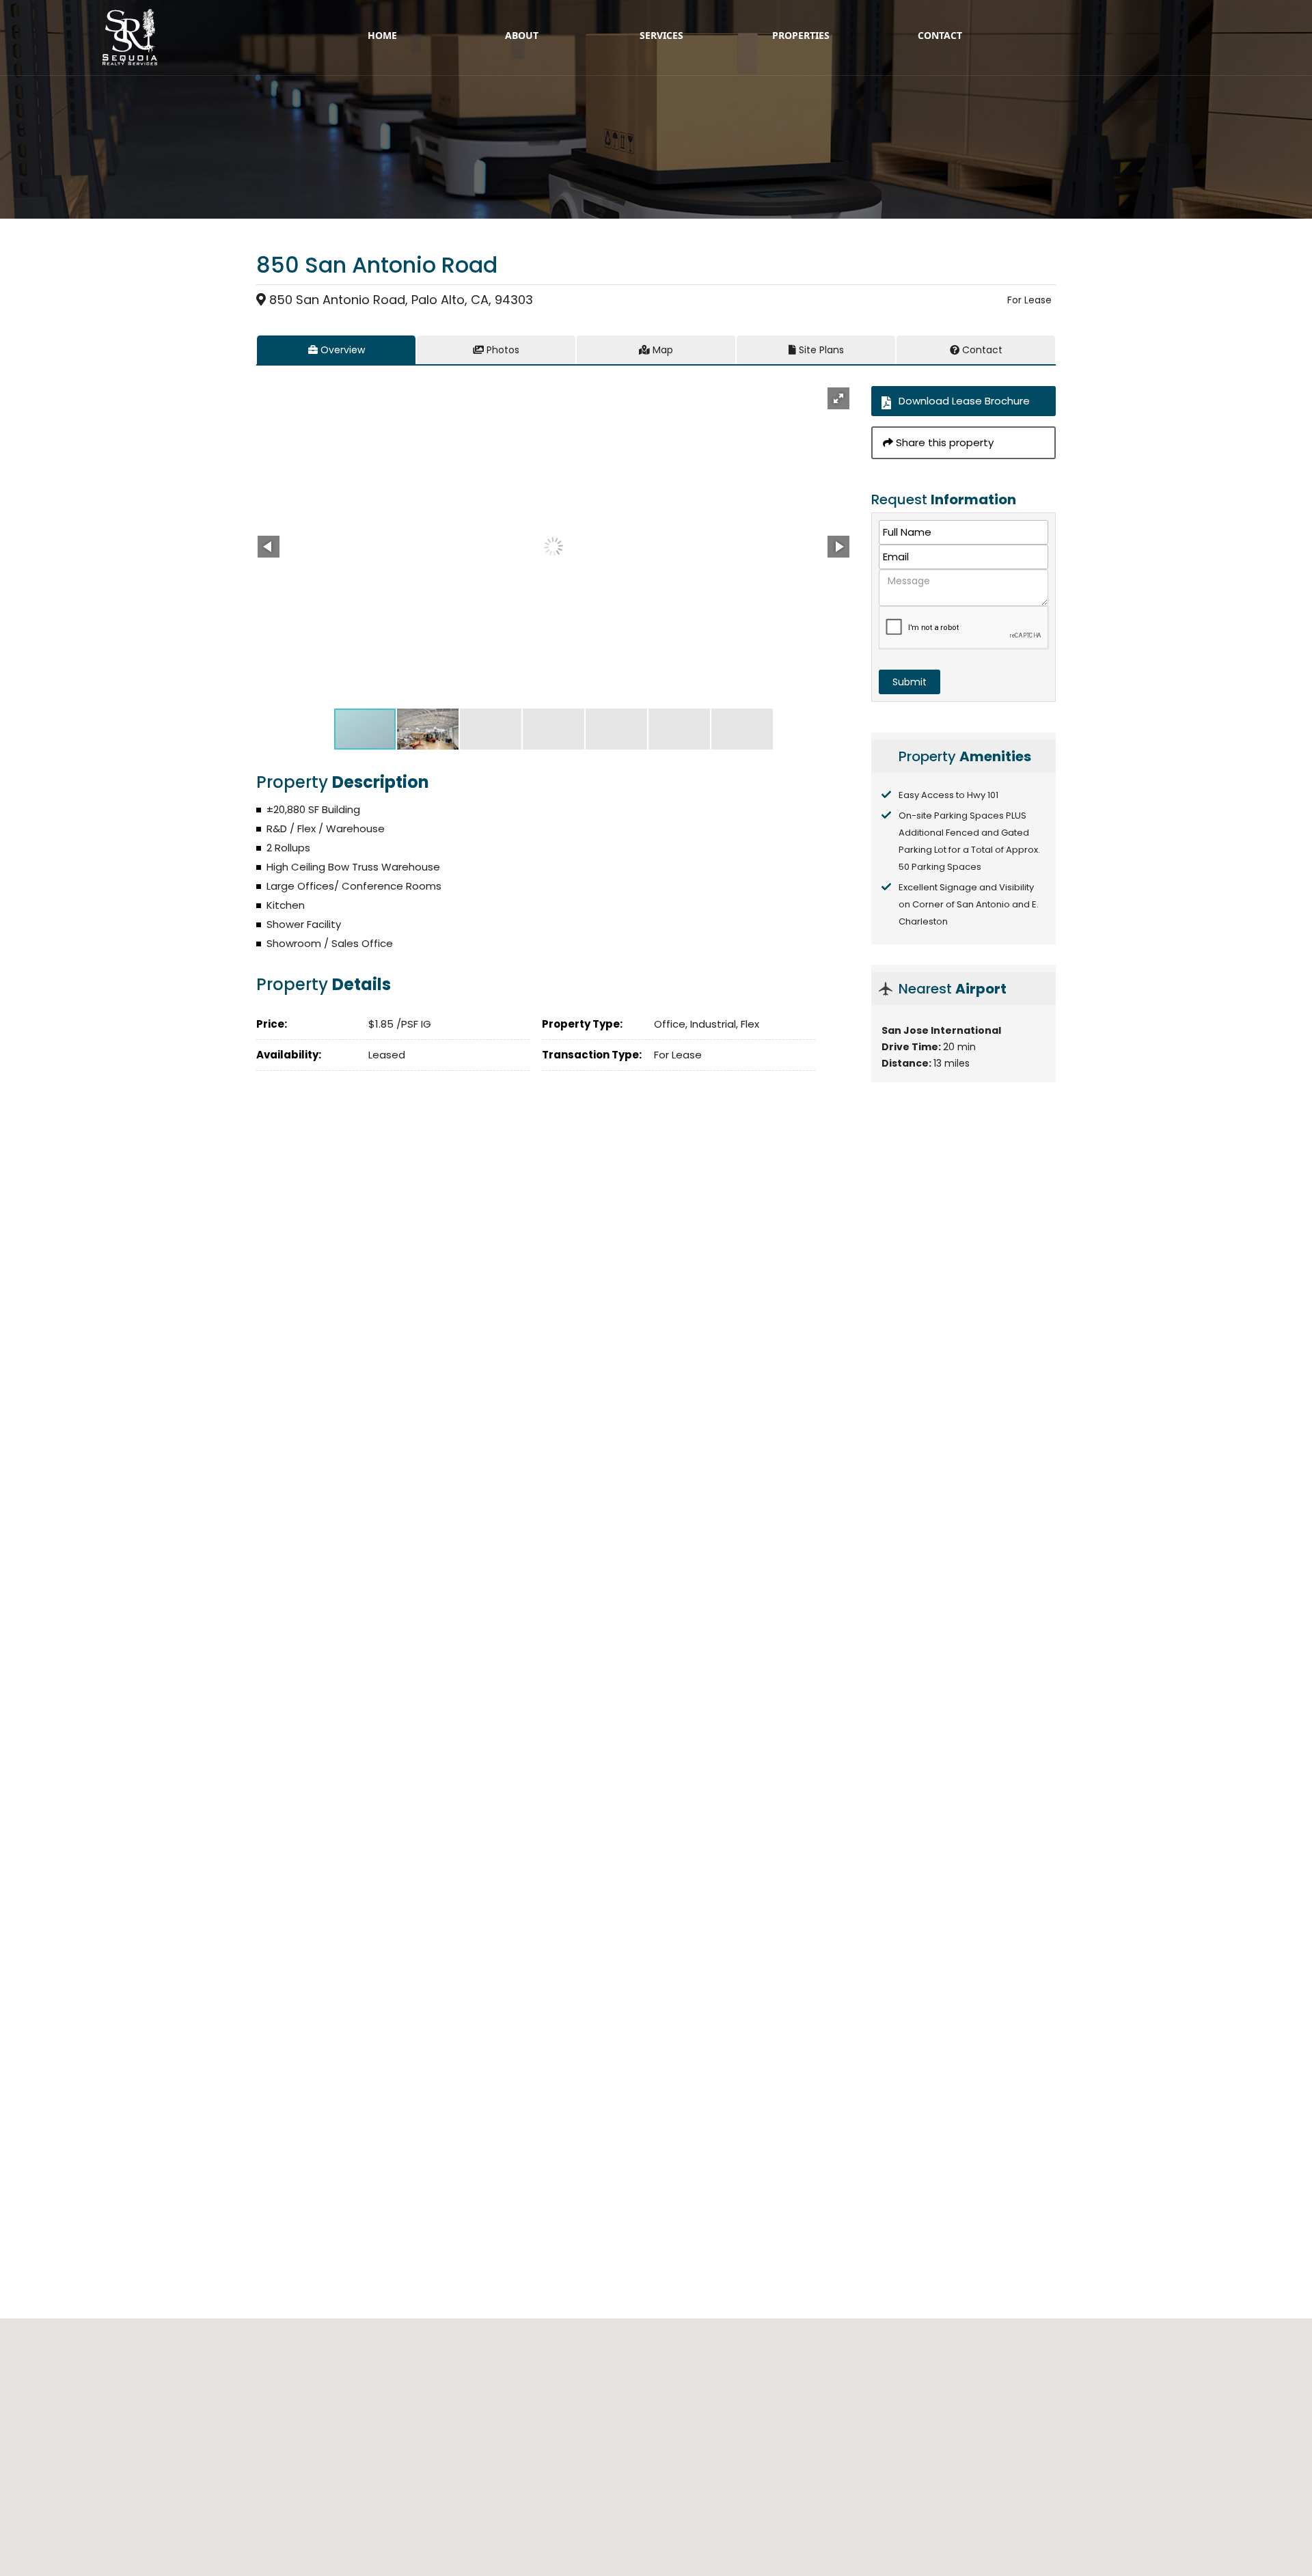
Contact (940, 35)
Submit (910, 682)
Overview (341, 350)
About (522, 35)
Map (661, 350)
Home (382, 35)
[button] (838, 398)
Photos (502, 350)
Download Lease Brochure (964, 401)
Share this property (943, 442)
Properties (801, 35)
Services (661, 35)
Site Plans (820, 350)
